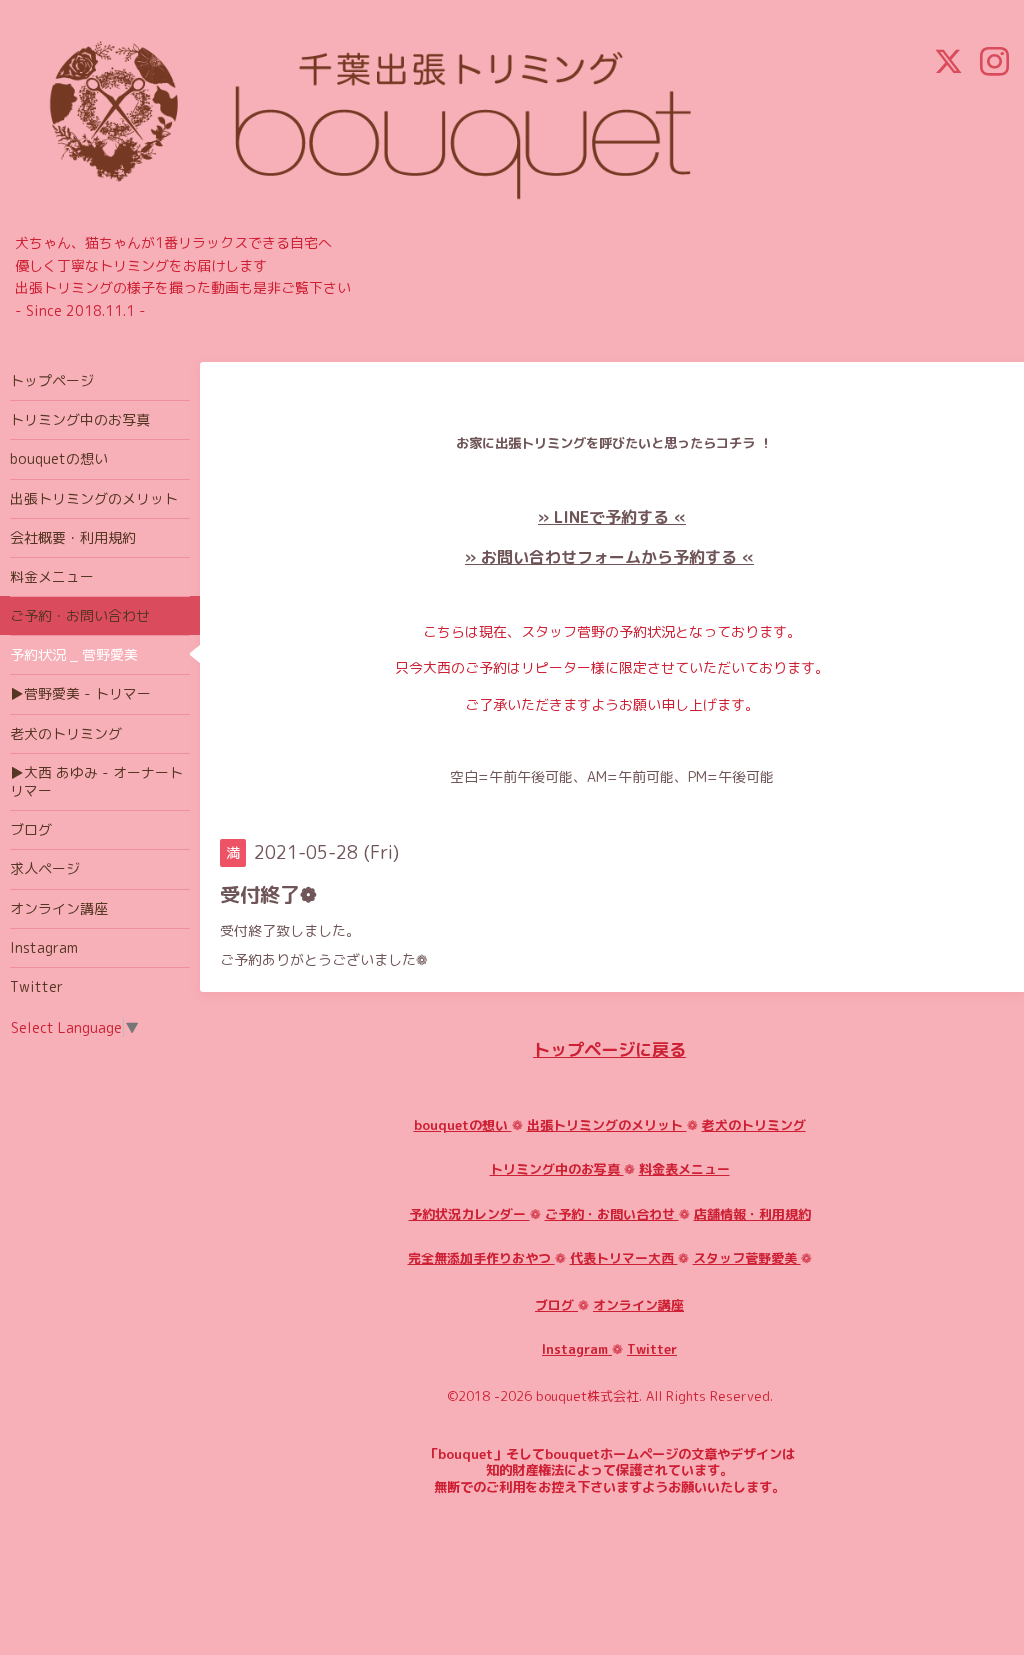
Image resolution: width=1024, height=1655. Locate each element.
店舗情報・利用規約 (752, 1214)
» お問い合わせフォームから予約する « (609, 557)
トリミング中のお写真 (557, 1169)
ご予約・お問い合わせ (612, 1214)
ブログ (556, 1305)
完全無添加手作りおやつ (481, 1258)
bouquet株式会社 (587, 1396)
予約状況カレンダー (469, 1214)
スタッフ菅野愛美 (747, 1258)
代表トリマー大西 (624, 1258)
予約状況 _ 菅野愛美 (74, 654)
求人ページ (45, 868)
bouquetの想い (463, 1125)
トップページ (52, 380)
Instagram (577, 1349)
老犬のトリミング (754, 1125)
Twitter (652, 1349)
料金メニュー (52, 576)
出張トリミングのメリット (607, 1125)
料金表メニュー (684, 1169)
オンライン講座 (638, 1305)
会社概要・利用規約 (73, 537)
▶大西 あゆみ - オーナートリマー (96, 781)
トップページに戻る (609, 1049)
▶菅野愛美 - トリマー (80, 693)
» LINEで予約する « (612, 517)
